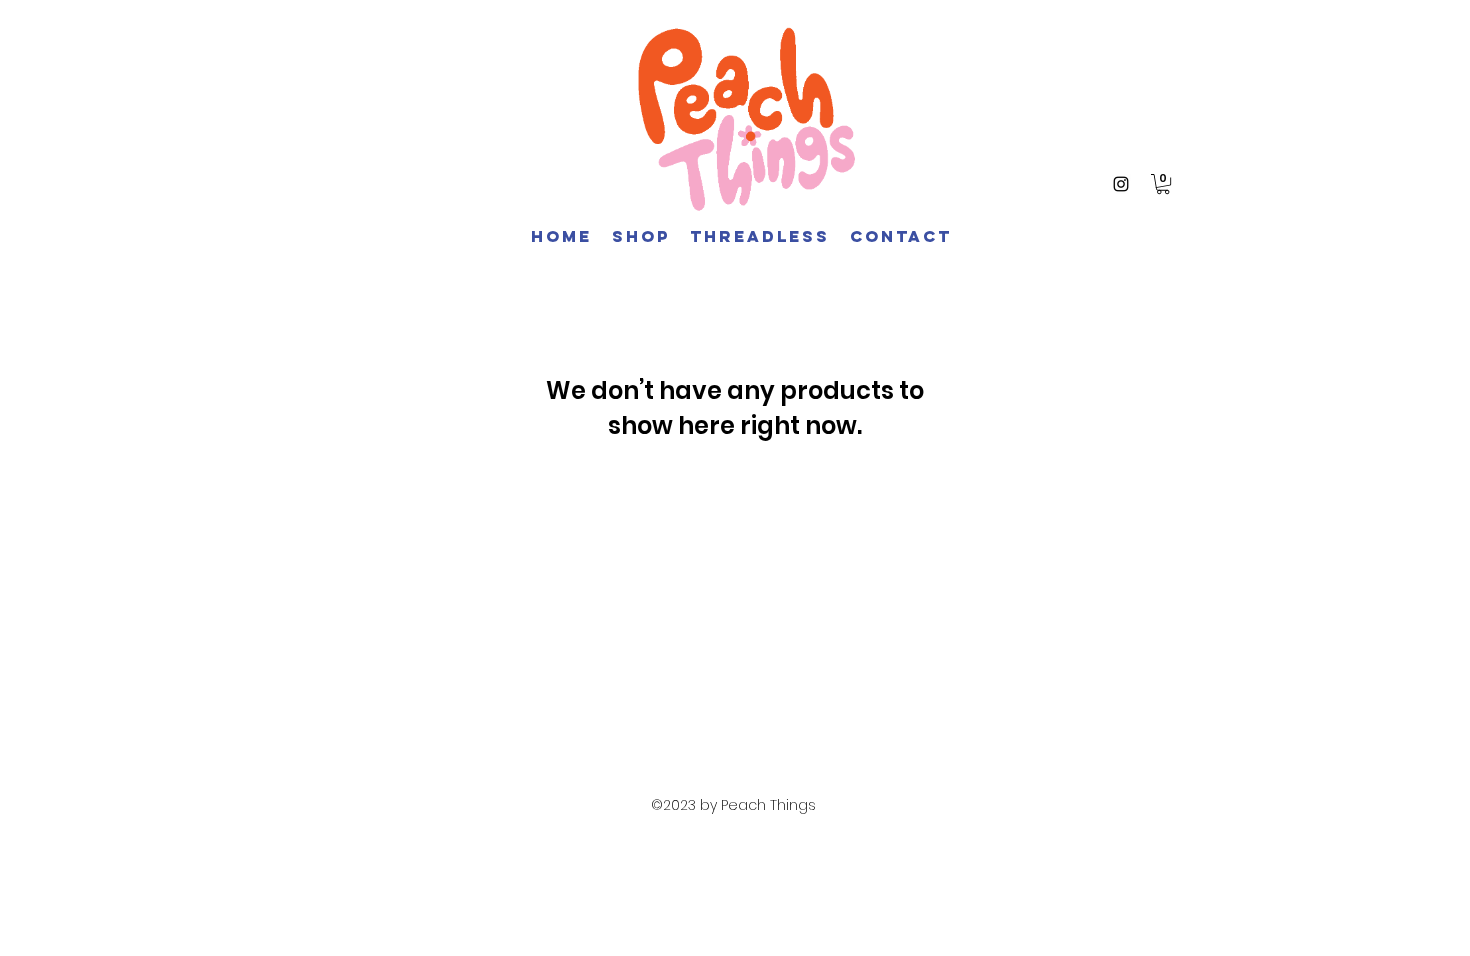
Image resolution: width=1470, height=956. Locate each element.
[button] (1163, 184)
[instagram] (1121, 184)
